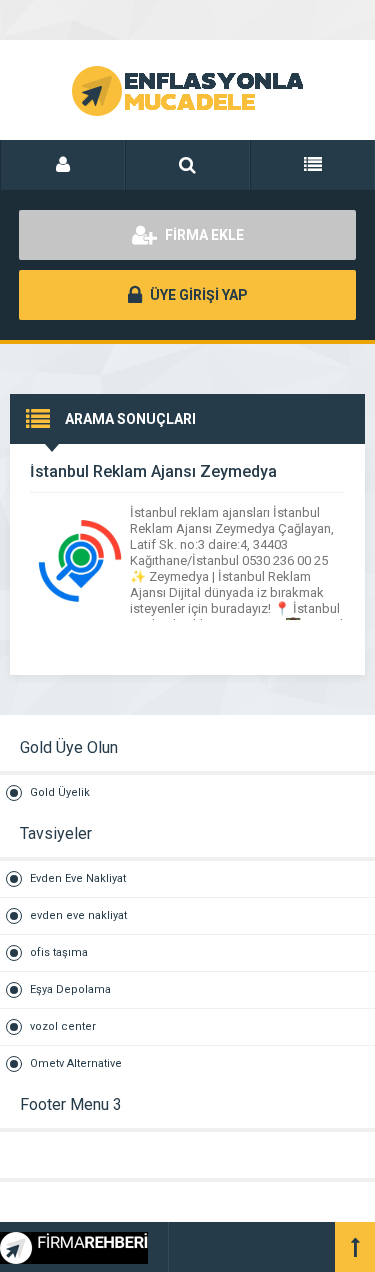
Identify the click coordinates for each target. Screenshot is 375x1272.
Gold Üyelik (60, 792)
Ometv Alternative (76, 1063)
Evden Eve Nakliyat (78, 878)
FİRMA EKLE (203, 235)
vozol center (63, 1026)
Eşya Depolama (70, 989)
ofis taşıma (59, 952)
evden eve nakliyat (78, 915)
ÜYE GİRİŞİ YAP (197, 295)
